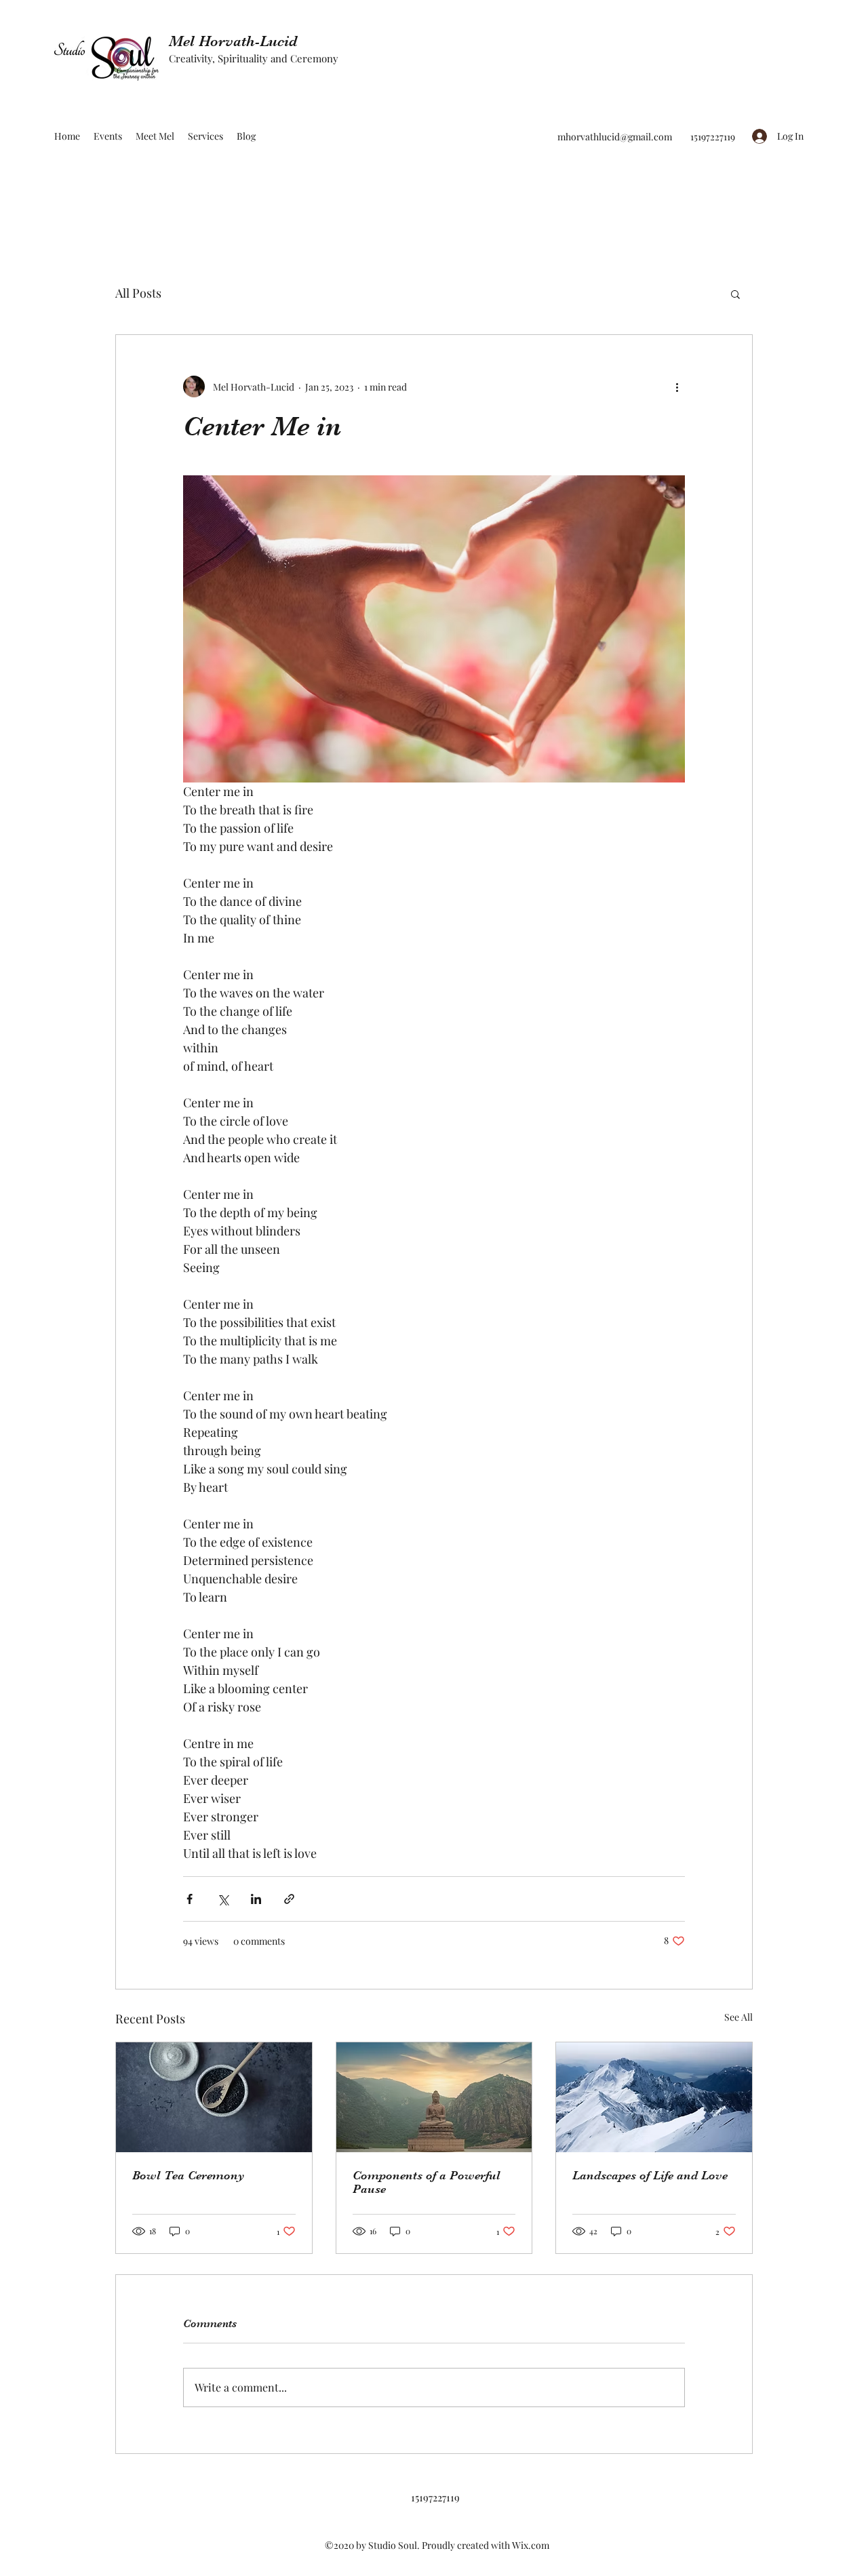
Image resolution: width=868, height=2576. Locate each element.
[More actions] (677, 387)
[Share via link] (289, 1899)
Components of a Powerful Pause (427, 2182)
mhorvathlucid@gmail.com (615, 137)
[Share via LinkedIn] (256, 1899)
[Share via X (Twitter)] (223, 1899)
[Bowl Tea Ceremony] (214, 2097)
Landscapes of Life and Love (650, 2175)
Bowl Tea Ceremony (189, 2175)
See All (738, 2017)
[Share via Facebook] (190, 1899)
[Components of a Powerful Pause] (434, 2097)
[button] (735, 294)
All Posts (138, 293)
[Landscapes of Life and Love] (654, 2097)
